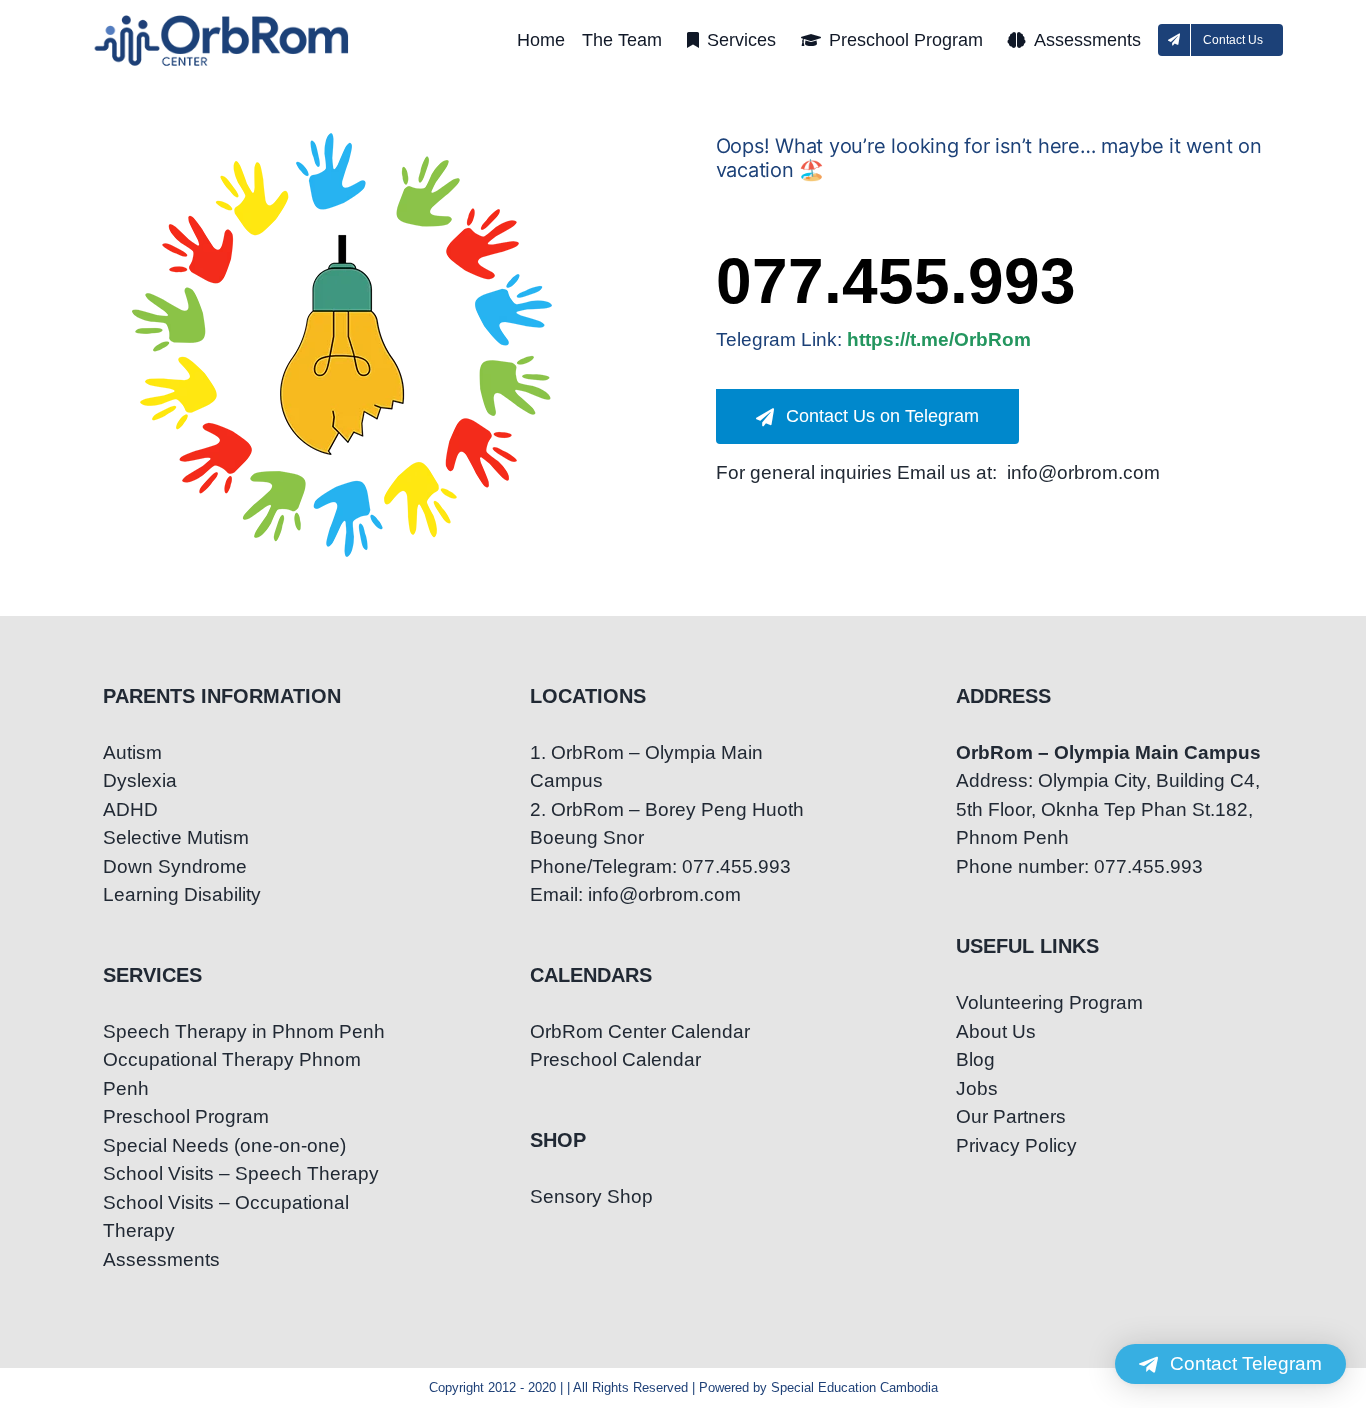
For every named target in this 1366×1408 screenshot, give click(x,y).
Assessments (161, 1259)
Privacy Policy (1016, 1145)
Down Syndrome (175, 866)
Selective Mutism (176, 837)
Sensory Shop (591, 1196)
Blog (975, 1059)
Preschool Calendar (615, 1059)
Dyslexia (140, 780)
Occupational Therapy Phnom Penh (232, 1074)
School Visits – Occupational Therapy (226, 1217)
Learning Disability (182, 894)
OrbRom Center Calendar (640, 1031)
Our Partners (1011, 1116)
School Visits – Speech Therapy (241, 1173)
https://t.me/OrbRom (939, 339)
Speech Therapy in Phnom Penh (244, 1031)
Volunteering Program (1049, 1002)
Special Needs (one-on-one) (224, 1145)
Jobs (977, 1088)
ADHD (130, 809)
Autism (132, 752)
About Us (996, 1031)
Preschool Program (186, 1116)
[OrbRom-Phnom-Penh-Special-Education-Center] (223, 20)
